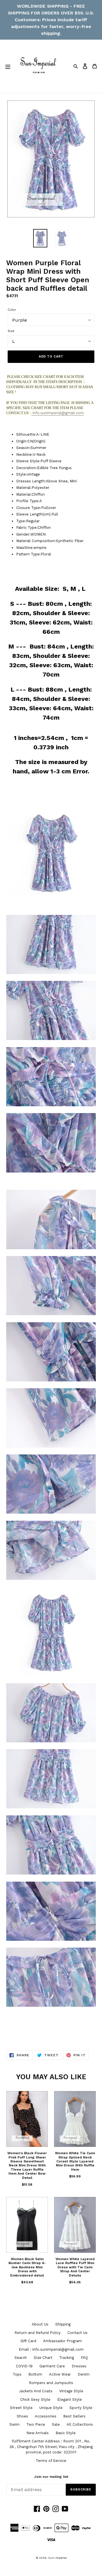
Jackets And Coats (36, 2391)
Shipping (63, 2324)
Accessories (46, 2416)
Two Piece (36, 2424)
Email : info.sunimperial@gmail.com (51, 2349)
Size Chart (43, 2358)
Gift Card (28, 2341)
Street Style (21, 2408)
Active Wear (60, 2374)
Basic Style (66, 2433)
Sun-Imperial (57, 2558)
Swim (14, 2424)
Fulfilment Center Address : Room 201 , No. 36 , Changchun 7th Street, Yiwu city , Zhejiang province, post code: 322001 (51, 2447)
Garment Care (52, 2366)
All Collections (80, 2424)
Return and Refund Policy (38, 2333)
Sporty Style (81, 2408)
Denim (84, 2374)
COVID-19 (24, 2366)
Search (21, 2358)
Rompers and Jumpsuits (51, 2383)
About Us (40, 2324)
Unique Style (51, 2408)
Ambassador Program (62, 2341)
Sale (56, 2424)
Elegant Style (70, 2400)
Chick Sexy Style (35, 2400)
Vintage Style (71, 2391)
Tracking (67, 2358)
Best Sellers (74, 2416)
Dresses (79, 2366)
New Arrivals (38, 2433)
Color (12, 310)
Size (11, 331)
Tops (17, 2374)
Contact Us (77, 2333)
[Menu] (8, 66)
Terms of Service (51, 2461)
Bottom (35, 2374)
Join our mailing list (51, 2477)
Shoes (22, 2416)
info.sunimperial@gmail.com (58, 413)
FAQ (84, 2358)
